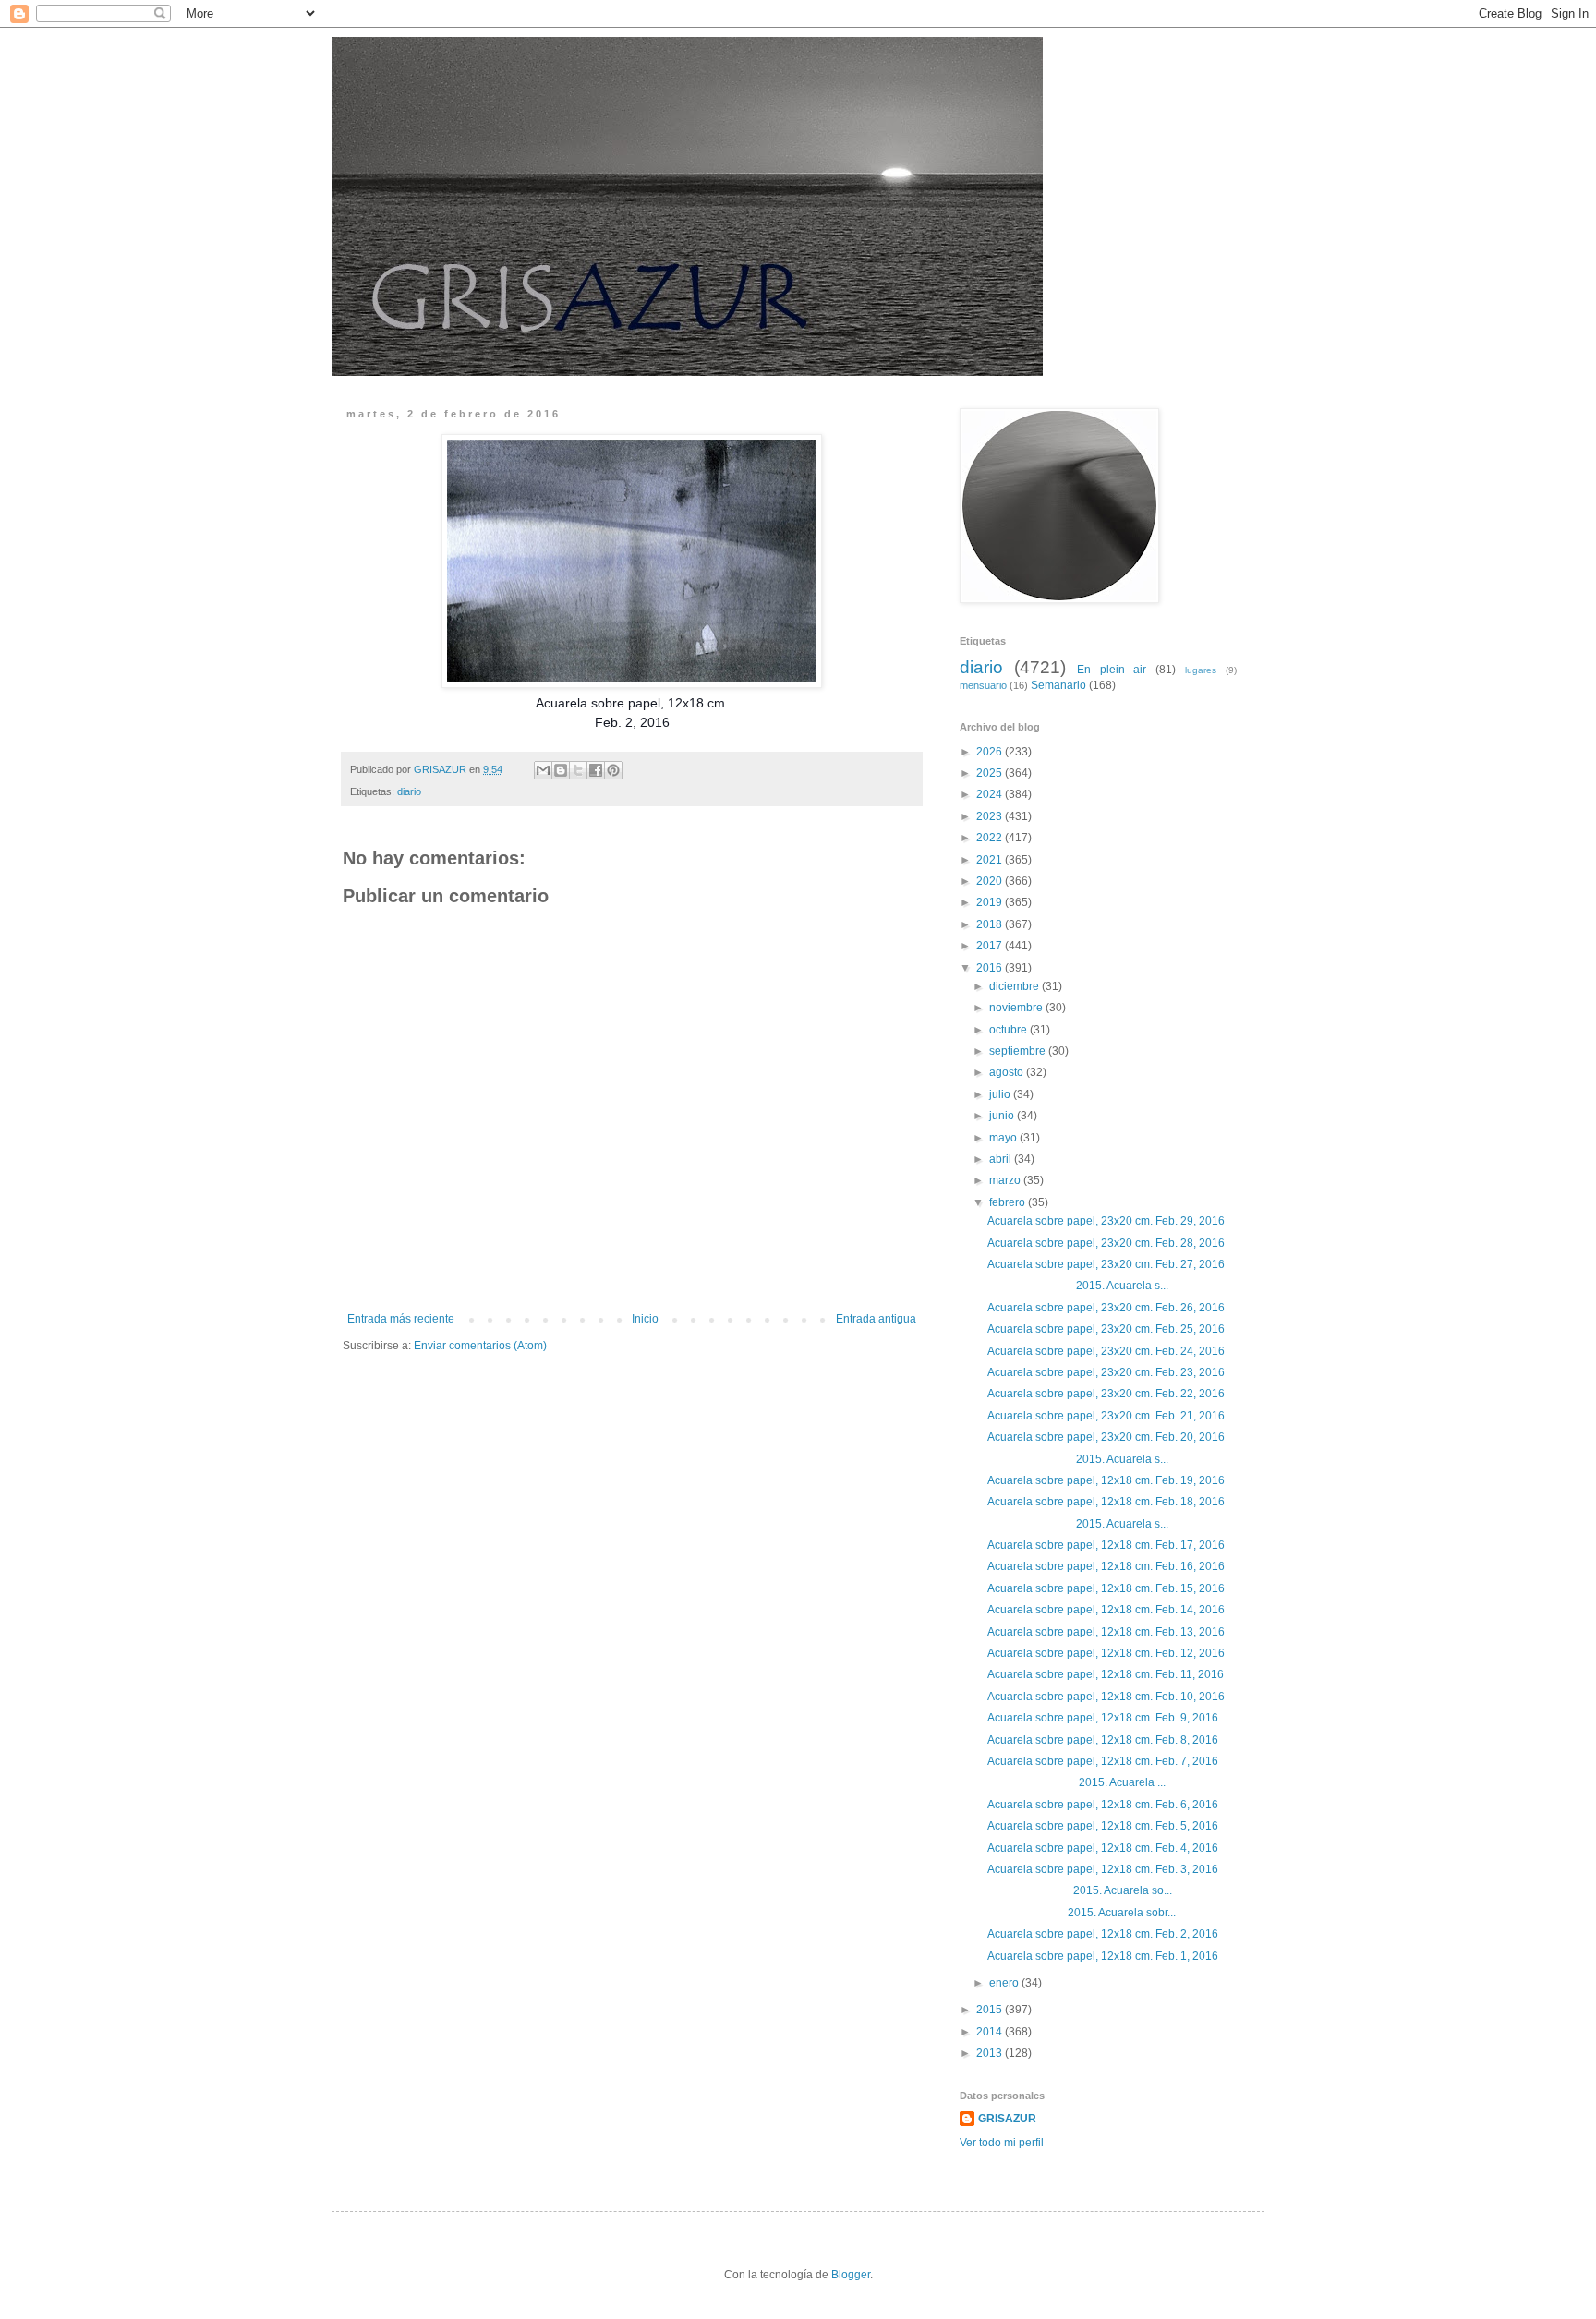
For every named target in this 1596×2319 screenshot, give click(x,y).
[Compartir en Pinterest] (613, 770)
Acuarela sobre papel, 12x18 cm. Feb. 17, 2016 (1106, 1545)
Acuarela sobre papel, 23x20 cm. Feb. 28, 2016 (1106, 1243)
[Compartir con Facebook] (596, 770)
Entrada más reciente (401, 1319)
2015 (991, 2010)
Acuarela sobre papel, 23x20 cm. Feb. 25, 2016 (1106, 1329)
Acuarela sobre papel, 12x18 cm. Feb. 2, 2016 (1103, 1934)
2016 (991, 968)
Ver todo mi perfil (1002, 2143)
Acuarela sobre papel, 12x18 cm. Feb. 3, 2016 (1103, 1869)
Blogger (851, 2275)
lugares (1201, 670)
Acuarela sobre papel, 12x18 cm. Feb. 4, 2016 (1103, 1848)
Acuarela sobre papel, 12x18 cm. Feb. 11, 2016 (1106, 1674)
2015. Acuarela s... (1078, 1286)
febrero (1009, 1202)
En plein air (1112, 670)
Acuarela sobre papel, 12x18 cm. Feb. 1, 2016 (1103, 1956)
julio (1001, 1094)
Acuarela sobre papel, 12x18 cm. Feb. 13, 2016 (1106, 1632)
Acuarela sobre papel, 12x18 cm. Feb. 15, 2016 (1106, 1588)
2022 (991, 838)
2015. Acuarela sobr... (1082, 1913)
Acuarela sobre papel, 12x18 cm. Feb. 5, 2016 (1103, 1826)
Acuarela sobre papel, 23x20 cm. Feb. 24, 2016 (1106, 1351)
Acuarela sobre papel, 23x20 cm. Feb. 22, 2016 (1106, 1394)
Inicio (645, 1319)
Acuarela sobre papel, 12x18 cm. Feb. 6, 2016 (1103, 1805)
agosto (1008, 1072)
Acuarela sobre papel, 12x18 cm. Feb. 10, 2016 (1106, 1697)
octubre (1010, 1030)
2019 (991, 902)
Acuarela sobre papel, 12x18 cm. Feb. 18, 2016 (1106, 1502)
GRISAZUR (1007, 2119)
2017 (991, 946)
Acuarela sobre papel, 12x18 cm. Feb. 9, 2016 (1103, 1718)
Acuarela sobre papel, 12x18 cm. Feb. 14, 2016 (1106, 1610)
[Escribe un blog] (561, 770)
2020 (991, 881)
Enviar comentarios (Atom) (480, 1346)
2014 (991, 2032)
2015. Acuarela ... (1076, 1782)
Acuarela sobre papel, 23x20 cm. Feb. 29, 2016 (1106, 1221)
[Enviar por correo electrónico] (543, 770)
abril (1002, 1159)
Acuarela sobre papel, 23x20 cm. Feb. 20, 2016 (1106, 1437)
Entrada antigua (876, 1319)
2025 (991, 773)
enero (1005, 1983)
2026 (991, 752)
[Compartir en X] (578, 770)
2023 (991, 816)
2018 (991, 924)
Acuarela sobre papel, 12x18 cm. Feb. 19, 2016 (1106, 1480)
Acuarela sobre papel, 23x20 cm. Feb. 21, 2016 (1106, 1416)
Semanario (1058, 685)
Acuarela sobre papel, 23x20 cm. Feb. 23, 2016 (1106, 1372)
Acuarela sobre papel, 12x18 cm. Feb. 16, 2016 (1106, 1566)
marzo (1006, 1180)
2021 (991, 860)
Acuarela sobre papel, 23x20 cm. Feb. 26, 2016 (1106, 1308)
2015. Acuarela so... (1080, 1890)
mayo (1004, 1138)
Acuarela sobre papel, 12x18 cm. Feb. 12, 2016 (1106, 1653)
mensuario (983, 685)
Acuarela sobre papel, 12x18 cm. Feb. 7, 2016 (1103, 1761)
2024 (991, 794)
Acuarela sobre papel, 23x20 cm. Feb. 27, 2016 (1106, 1264)
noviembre (1017, 1008)
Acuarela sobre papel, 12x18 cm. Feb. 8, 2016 (1103, 1740)
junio (1003, 1116)
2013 (991, 2053)
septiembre (1019, 1051)
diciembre (1016, 986)
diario (409, 791)
